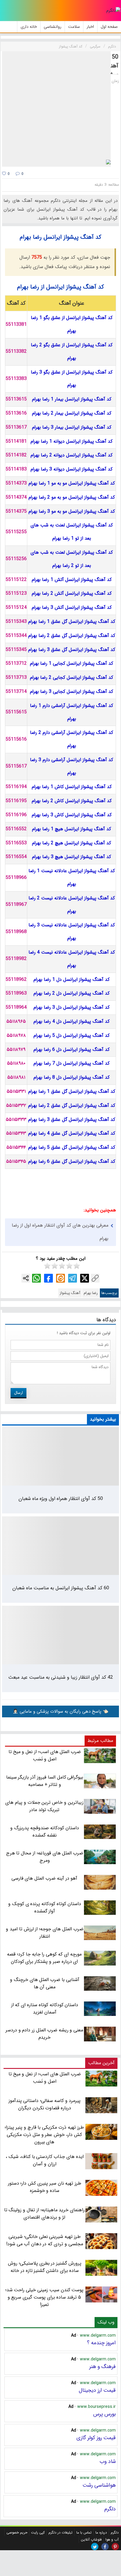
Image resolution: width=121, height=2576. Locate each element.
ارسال (19, 1393)
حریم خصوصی (17, 2532)
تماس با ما (84, 2532)
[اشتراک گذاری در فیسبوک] (48, 1278)
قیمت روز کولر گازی (96, 2438)
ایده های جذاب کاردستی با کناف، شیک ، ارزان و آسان (45, 2160)
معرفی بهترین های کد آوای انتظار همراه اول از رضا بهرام (60, 1232)
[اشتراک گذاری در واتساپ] (36, 1278)
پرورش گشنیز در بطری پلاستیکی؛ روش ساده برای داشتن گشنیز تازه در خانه (45, 2267)
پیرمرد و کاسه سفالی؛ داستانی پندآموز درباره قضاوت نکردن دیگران (44, 2104)
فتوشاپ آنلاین (91, 2540)
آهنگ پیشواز (70, 1293)
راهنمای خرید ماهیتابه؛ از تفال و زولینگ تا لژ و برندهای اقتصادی (44, 2214)
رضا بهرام (91, 1293)
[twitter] (95, 2547)
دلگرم (110, 2509)
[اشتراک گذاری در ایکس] (85, 1278)
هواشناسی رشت (99, 2485)
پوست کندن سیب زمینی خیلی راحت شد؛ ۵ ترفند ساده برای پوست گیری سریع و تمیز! (44, 2297)
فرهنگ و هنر (102, 2367)
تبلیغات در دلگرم (60, 2532)
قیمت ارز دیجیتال (97, 2390)
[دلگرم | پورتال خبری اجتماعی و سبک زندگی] (113, 11)
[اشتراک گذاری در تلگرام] (73, 1278)
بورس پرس (104, 2414)
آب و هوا (112, 2540)
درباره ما (101, 2532)
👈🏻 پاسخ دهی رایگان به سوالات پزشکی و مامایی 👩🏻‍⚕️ (60, 1711)
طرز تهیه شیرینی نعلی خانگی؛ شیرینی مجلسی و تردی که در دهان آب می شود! (44, 2240)
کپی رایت (38, 2532)
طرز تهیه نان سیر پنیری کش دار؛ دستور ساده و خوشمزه (45, 2187)
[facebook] (105, 2547)
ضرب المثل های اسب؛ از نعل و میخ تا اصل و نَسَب (45, 2078)
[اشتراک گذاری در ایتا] (60, 1278)
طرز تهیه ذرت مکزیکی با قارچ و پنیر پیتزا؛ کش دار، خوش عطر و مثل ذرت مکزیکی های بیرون (44, 2135)
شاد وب (108, 2461)
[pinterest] (115, 2547)
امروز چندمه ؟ (101, 2343)
